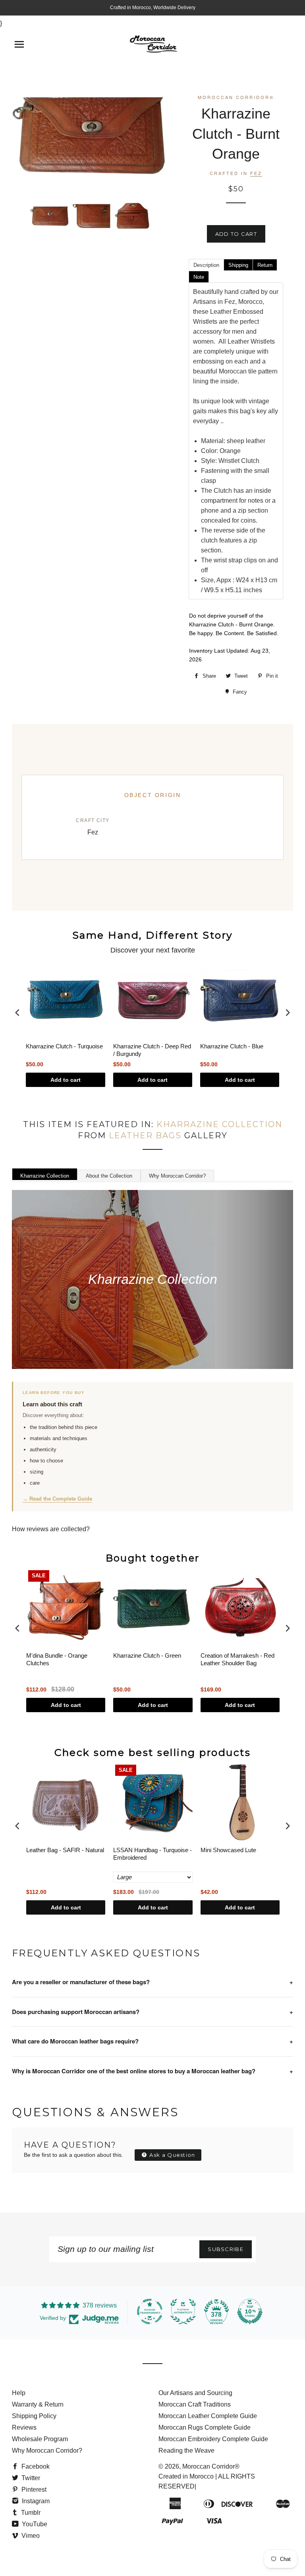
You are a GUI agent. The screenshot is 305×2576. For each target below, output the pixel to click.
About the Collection (109, 1176)
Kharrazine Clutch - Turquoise (64, 1046)
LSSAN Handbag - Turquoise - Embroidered (152, 1854)
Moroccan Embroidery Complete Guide (213, 2439)
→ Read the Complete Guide (57, 1499)
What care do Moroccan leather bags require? (152, 2041)
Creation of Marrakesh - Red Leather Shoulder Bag (237, 1659)
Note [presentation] (199, 277)
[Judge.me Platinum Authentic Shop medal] (183, 2312)
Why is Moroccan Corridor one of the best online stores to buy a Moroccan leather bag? (152, 2071)
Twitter (30, 2478)
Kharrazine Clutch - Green (147, 1655)
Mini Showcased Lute (228, 1850)
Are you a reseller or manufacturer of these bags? (152, 1982)
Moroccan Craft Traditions (195, 2404)
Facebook (35, 2466)
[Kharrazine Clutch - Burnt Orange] (50, 216)
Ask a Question (172, 2155)
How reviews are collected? (51, 1529)
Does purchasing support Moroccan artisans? (152, 2012)
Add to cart (66, 1080)
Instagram (35, 2501)
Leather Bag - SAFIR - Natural (65, 1850)
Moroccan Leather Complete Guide (208, 2416)
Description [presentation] (206, 265)
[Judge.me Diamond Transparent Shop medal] (150, 2312)
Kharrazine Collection (219, 1124)
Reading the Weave (186, 2451)
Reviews (24, 2427)
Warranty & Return (38, 2404)
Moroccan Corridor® (211, 2466)
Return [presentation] (265, 265)
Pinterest (33, 2489)
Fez (256, 173)
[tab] (206, 264)
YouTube (34, 2524)
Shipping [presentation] (238, 265)
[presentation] (17, 1013)
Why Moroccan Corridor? (177, 1176)
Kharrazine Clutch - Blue (232, 1046)
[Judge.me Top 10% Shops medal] (250, 2312)
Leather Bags (145, 1135)
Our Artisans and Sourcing (195, 2393)
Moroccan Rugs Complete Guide (205, 2427)
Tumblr (30, 2513)
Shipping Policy (34, 2416)
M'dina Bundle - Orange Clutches (57, 1659)
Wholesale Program (40, 2439)
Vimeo (30, 2536)
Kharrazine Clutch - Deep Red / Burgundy (152, 1050)
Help (19, 2393)
